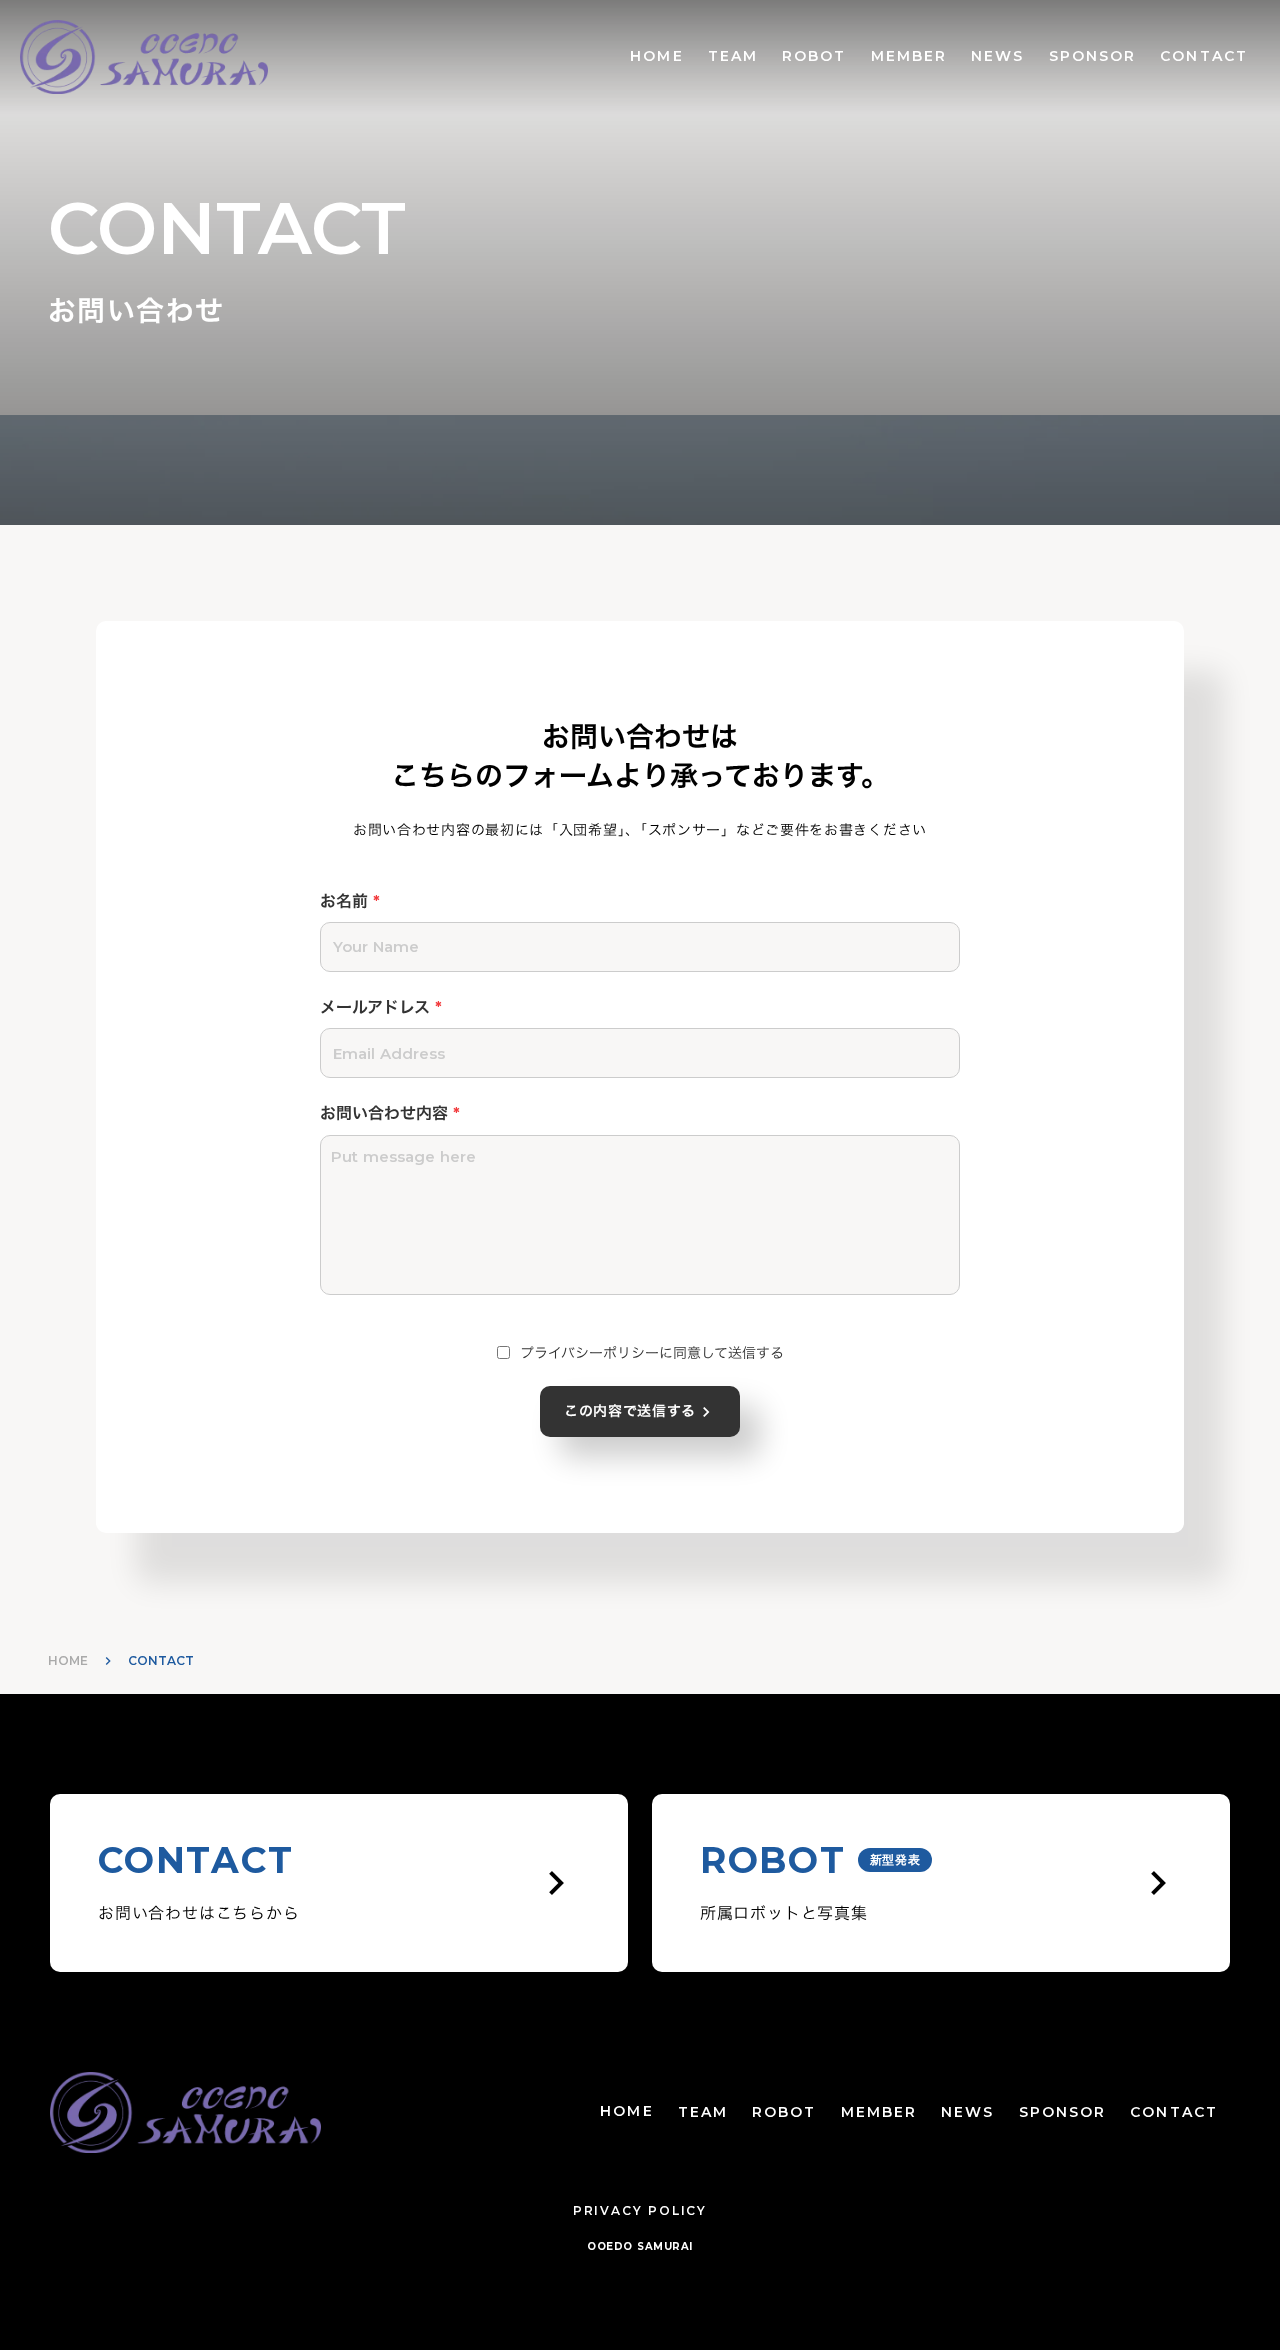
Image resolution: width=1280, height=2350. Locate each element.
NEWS (997, 56)
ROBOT (814, 56)
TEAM (733, 56)
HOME (656, 56)
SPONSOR (1093, 56)
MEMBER (909, 56)
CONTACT (1204, 56)
